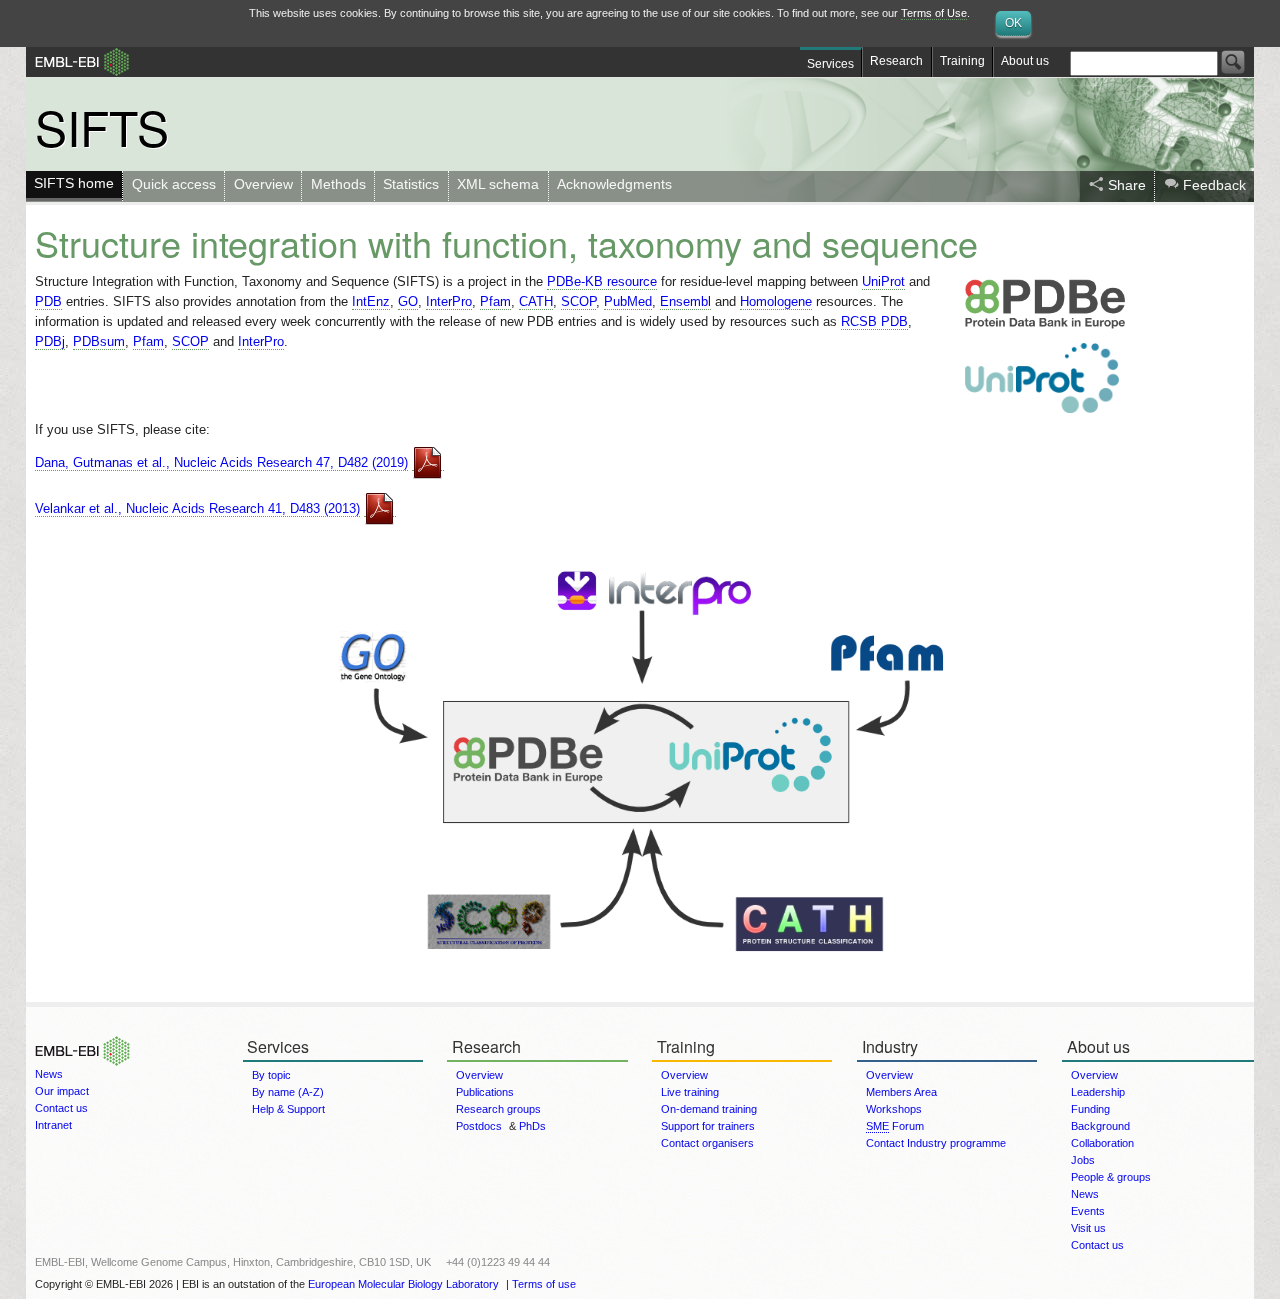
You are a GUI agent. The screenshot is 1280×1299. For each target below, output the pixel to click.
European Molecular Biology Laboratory (403, 1284)
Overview (263, 184)
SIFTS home (74, 183)
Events (1088, 1211)
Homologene (776, 301)
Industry (890, 1046)
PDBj (50, 341)
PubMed (628, 301)
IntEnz (371, 301)
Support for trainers (708, 1126)
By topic (271, 1075)
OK (1013, 22)
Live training (690, 1092)
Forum (895, 1126)
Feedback (1214, 185)
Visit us (1088, 1228)
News (49, 1074)
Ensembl (685, 301)
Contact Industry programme (936, 1143)
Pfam (495, 301)
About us (1025, 61)
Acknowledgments (614, 184)
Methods (338, 184)
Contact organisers (707, 1143)
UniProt (883, 281)
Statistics (411, 184)
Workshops (894, 1109)
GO (408, 301)
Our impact (62, 1091)
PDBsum (99, 341)
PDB (48, 301)
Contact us (61, 1108)
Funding (1090, 1109)
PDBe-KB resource (602, 281)
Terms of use (544, 1284)
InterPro (449, 301)
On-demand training (709, 1109)
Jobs (1083, 1160)
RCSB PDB (874, 321)
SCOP (578, 301)
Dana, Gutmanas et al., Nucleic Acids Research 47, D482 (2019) (221, 462)
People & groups (1111, 1177)
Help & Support (288, 1109)
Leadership (1098, 1092)
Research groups (498, 1109)
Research (896, 61)
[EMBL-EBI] (78, 1035)
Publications (485, 1092)
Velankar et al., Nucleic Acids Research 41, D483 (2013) (197, 508)
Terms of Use (934, 13)
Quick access (174, 184)
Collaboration (1102, 1143)
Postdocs (479, 1126)
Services (830, 64)
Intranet (53, 1125)
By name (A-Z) (288, 1092)
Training (962, 61)
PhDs (532, 1126)
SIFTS (102, 126)
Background (1100, 1126)
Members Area (901, 1092)
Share (1127, 185)
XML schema (498, 184)
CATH (536, 301)
